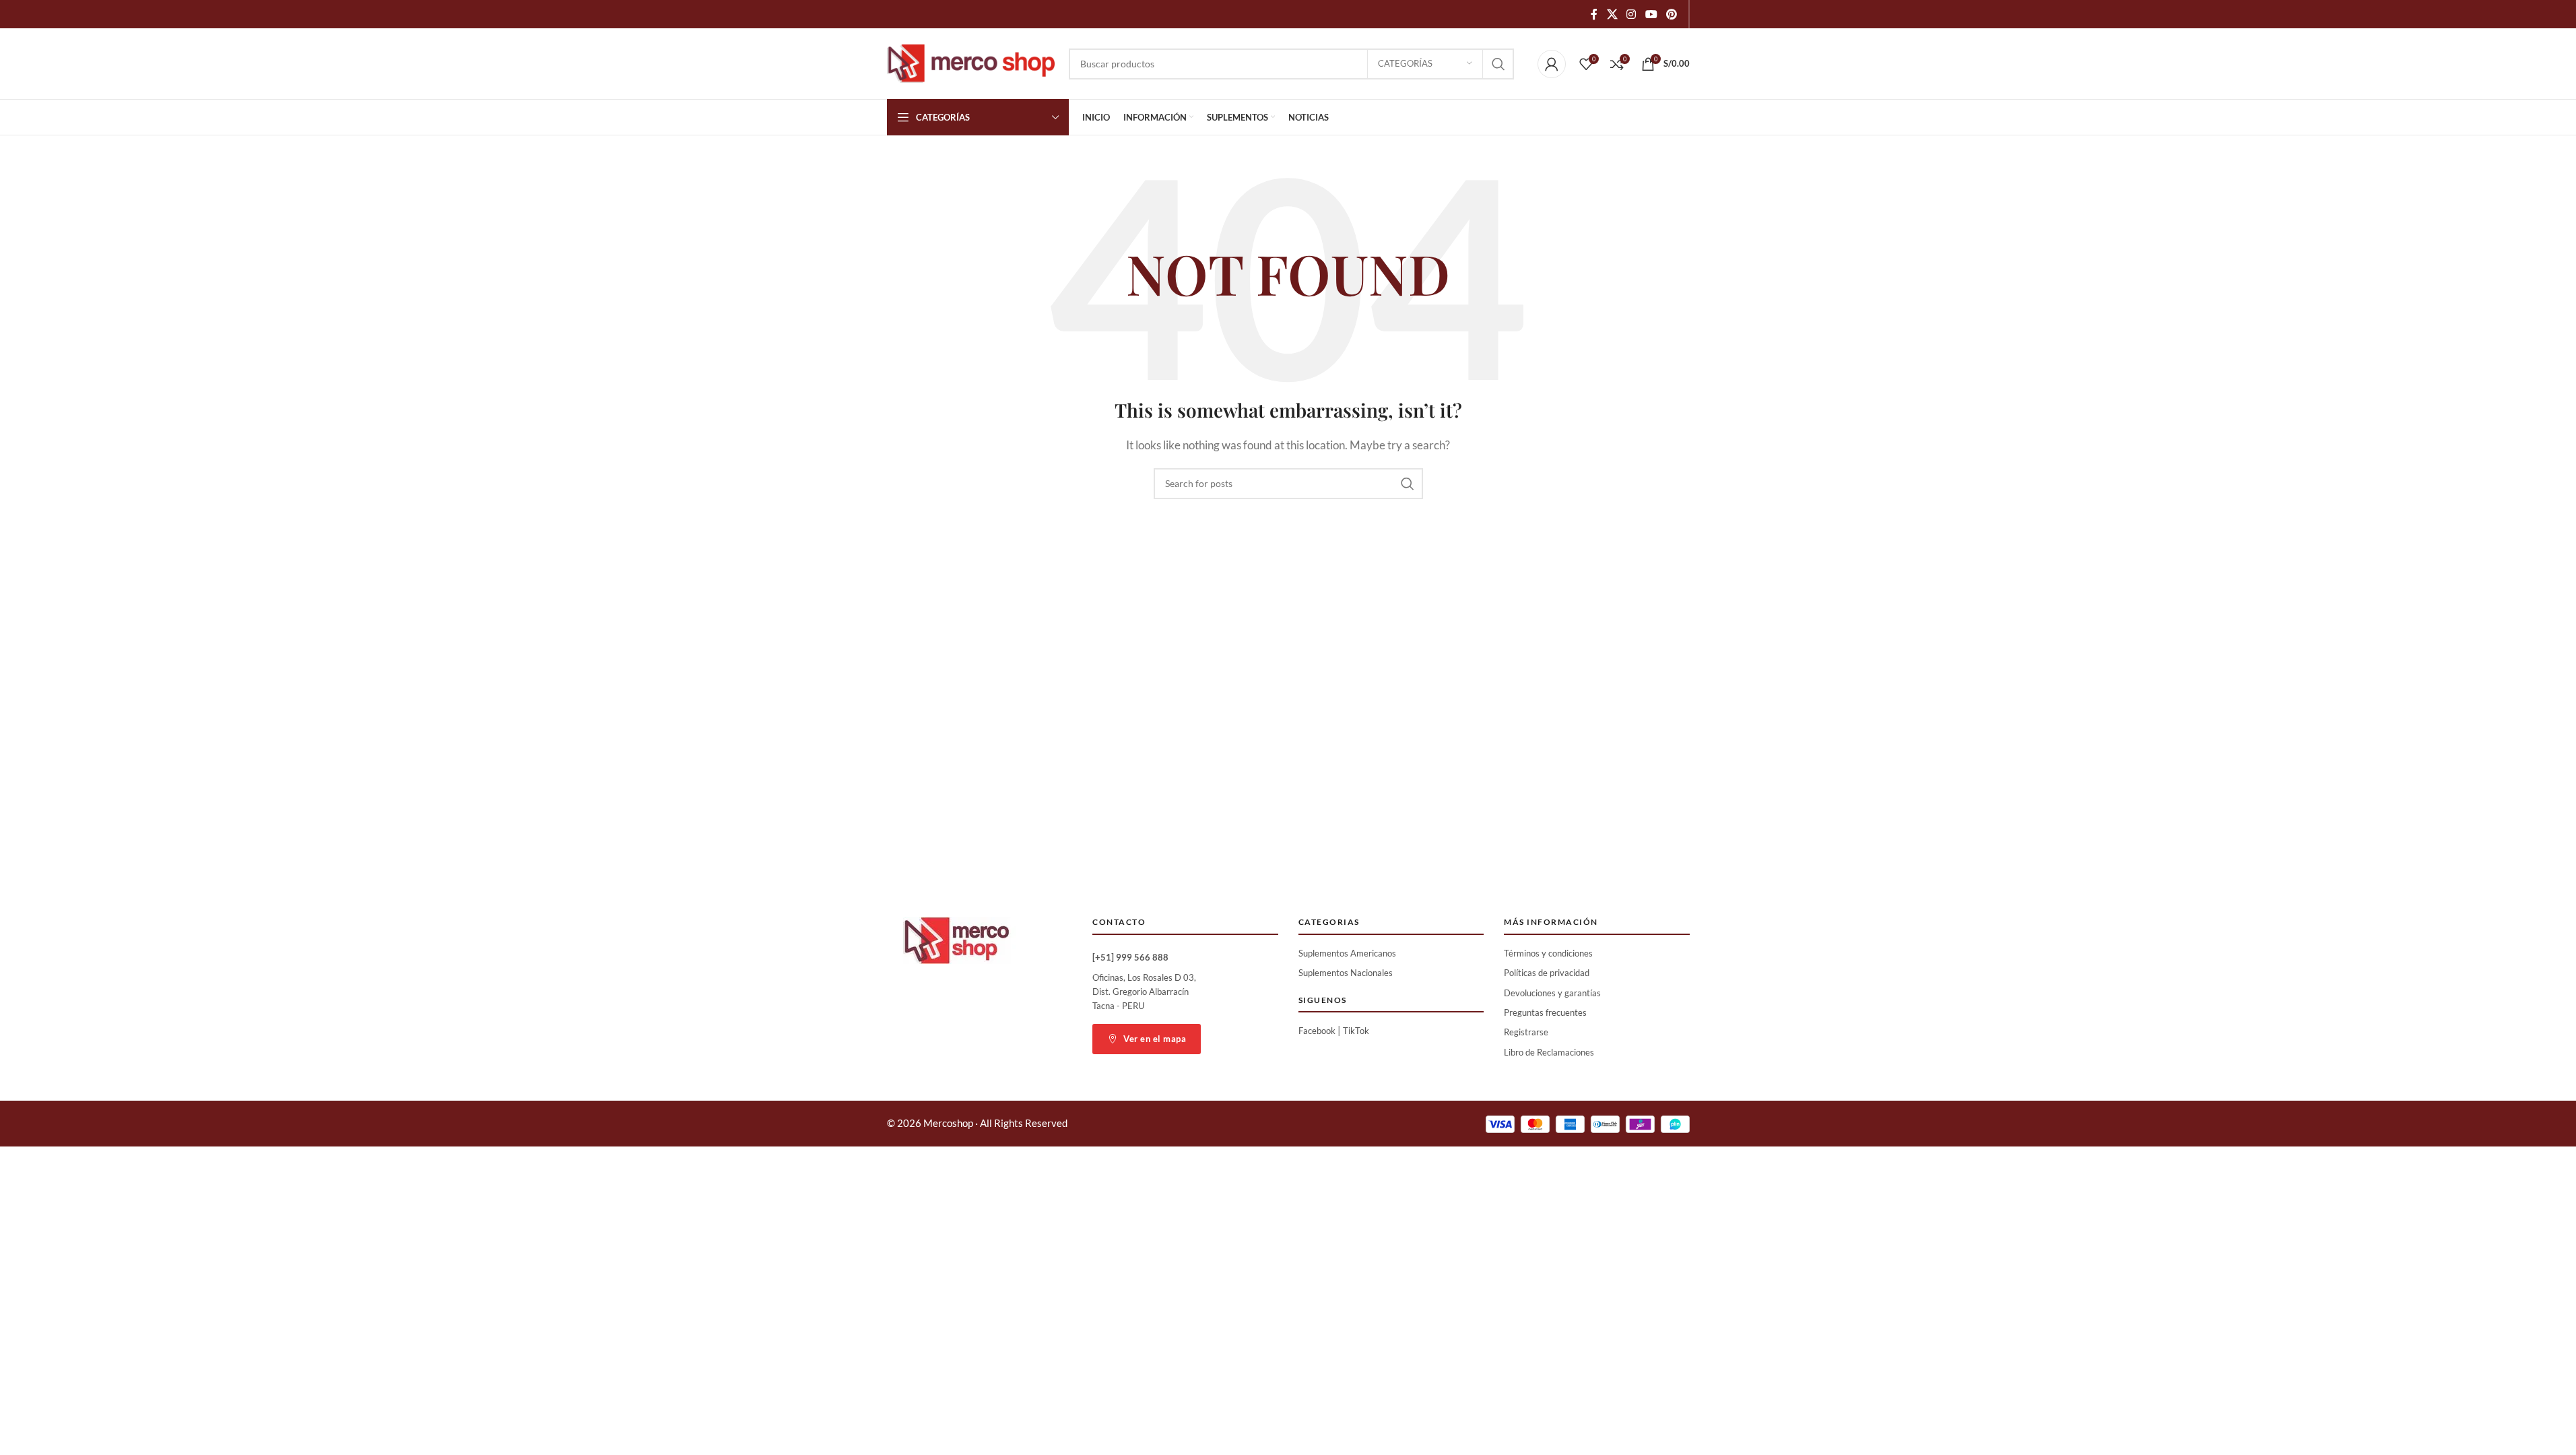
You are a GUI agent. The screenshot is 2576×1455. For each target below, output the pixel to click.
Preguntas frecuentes (1545, 1012)
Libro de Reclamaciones (1549, 1052)
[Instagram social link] (1631, 14)
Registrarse (1526, 1032)
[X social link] (1612, 14)
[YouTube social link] (1651, 14)
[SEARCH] (1498, 64)
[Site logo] (971, 62)
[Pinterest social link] (1671, 14)
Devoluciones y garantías (1552, 993)
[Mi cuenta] (1552, 64)
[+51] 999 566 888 (1130, 957)
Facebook (1317, 1031)
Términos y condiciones (1548, 953)
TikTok (1356, 1031)
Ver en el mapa (1155, 1039)
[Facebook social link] (1594, 14)
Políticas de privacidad (1547, 973)
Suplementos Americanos (1347, 953)
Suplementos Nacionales (1346, 973)
